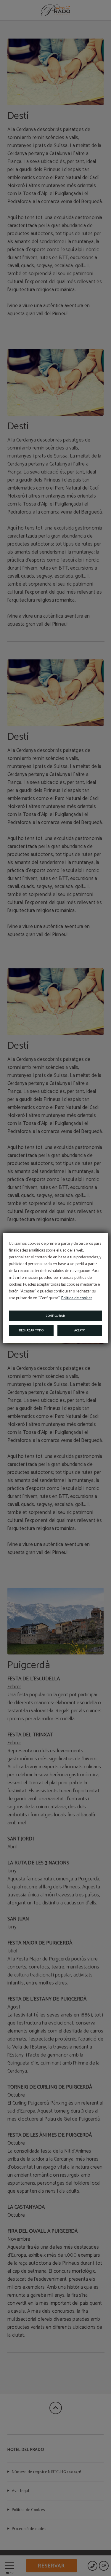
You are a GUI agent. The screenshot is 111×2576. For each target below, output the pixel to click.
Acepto (80, 1330)
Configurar (55, 1316)
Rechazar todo (31, 1330)
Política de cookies (77, 1298)
